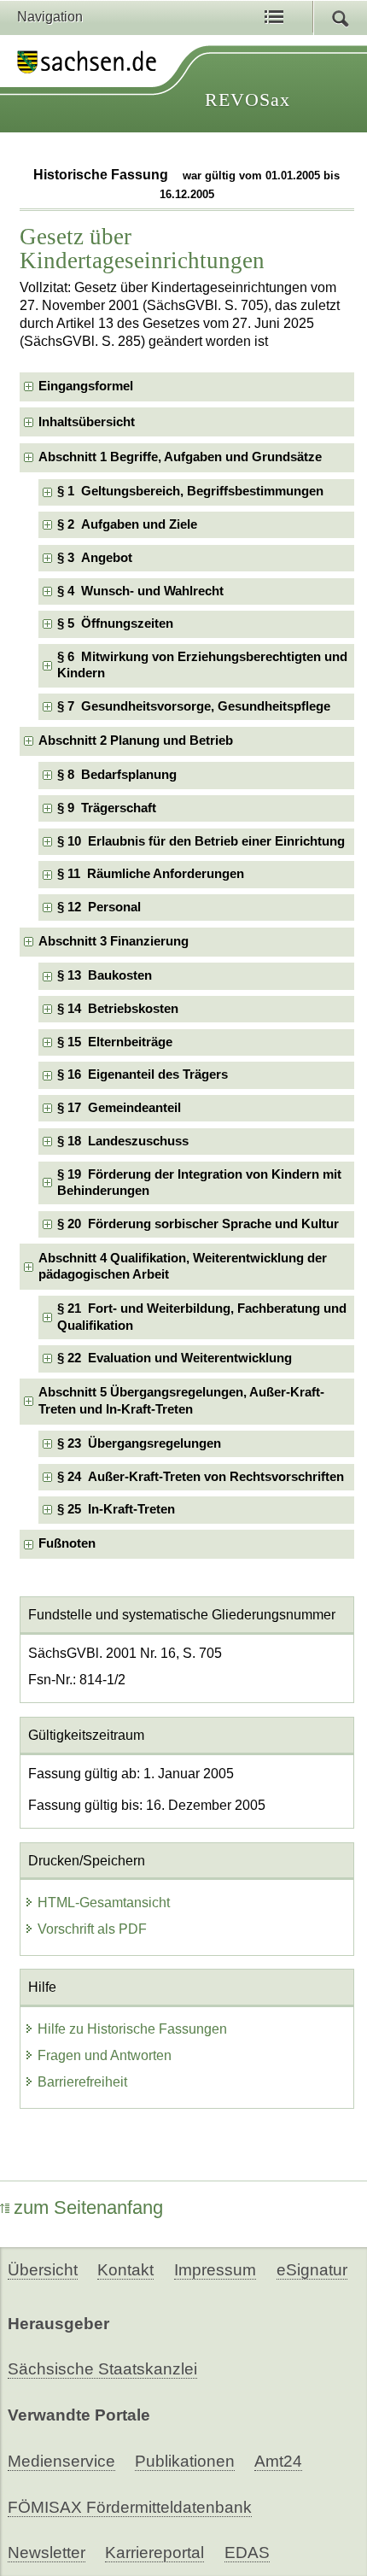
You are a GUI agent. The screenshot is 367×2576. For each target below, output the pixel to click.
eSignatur (312, 2270)
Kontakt (125, 2270)
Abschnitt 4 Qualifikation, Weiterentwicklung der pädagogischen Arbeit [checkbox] (183, 1266)
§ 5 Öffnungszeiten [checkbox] (115, 624)
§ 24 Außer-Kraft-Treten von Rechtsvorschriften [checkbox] (201, 1477)
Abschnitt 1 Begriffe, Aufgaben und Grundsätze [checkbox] (180, 457)
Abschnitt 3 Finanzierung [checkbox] (114, 941)
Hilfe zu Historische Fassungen (132, 2029)
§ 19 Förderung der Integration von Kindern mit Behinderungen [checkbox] (199, 1183)
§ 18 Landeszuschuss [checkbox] (123, 1141)
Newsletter (47, 2553)
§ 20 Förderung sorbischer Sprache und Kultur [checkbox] (198, 1224)
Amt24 (278, 2461)
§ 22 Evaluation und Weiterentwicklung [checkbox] (175, 1358)
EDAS (247, 2553)
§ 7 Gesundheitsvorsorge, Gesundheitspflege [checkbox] (194, 706)
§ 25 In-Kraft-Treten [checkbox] (116, 1509)
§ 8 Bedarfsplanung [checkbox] (117, 775)
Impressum (215, 2270)
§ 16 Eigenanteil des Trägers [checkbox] (143, 1074)
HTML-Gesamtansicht (104, 1903)
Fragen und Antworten (105, 2055)
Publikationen (185, 2461)
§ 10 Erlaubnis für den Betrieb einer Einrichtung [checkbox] (201, 841)
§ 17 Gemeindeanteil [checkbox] (119, 1108)
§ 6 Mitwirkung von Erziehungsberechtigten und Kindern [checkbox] (202, 665)
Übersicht (43, 2270)
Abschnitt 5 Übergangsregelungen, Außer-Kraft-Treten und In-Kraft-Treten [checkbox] (181, 1400)
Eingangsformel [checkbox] (86, 386)
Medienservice (61, 2461)
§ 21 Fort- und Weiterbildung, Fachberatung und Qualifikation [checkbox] (202, 1317)
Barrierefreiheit (82, 2082)
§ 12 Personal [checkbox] (99, 907)
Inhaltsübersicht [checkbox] (87, 422)
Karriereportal (154, 2553)
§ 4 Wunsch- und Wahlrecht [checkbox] (140, 591)
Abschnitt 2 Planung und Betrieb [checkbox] (136, 741)
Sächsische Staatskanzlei (102, 2369)
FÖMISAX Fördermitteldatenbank (130, 2507)
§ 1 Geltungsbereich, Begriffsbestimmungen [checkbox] (190, 491)
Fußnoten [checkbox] (67, 1543)
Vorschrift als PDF (92, 1929)
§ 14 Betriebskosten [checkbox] (118, 1009)
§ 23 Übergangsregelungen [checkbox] (139, 1443)
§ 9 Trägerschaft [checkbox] (107, 808)
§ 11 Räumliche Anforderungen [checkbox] (151, 874)
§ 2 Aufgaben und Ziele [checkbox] (127, 524)
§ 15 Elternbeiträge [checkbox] (115, 1042)
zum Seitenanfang (88, 2207)
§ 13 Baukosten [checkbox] (105, 975)
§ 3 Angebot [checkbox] (95, 558)
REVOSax (248, 100)
